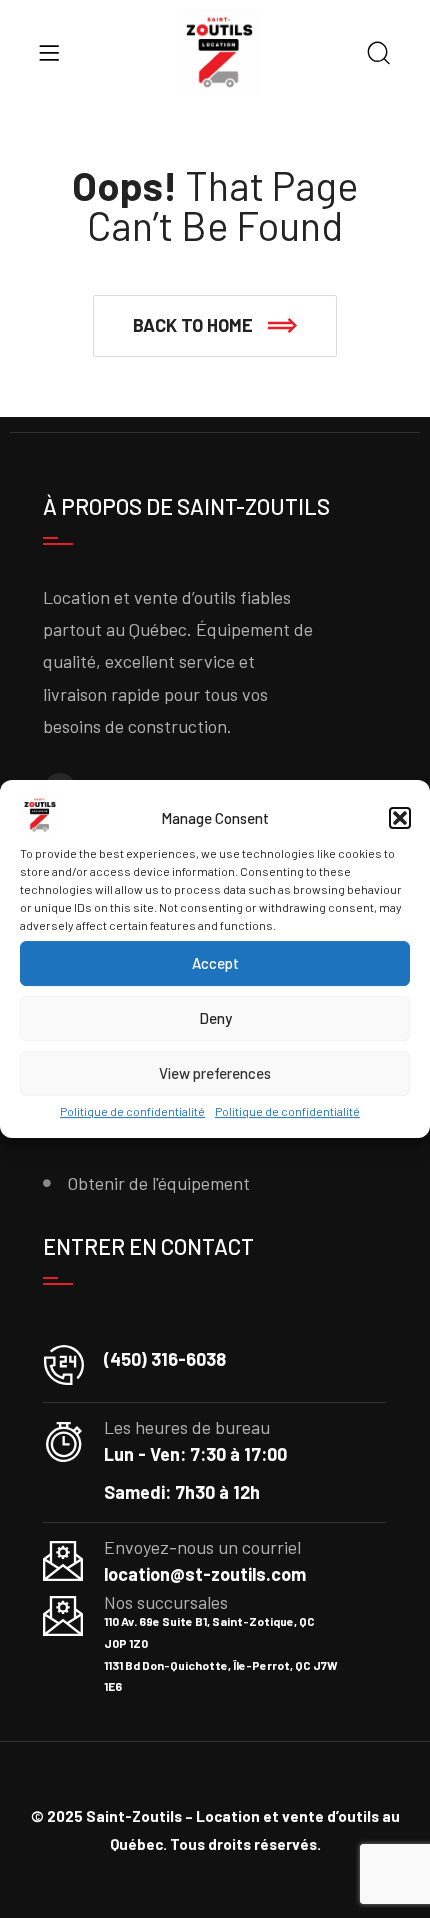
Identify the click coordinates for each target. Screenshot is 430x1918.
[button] (400, 819)
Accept (215, 964)
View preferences (215, 1074)
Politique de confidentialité (132, 1111)
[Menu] (49, 53)
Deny (215, 1019)
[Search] (379, 54)
